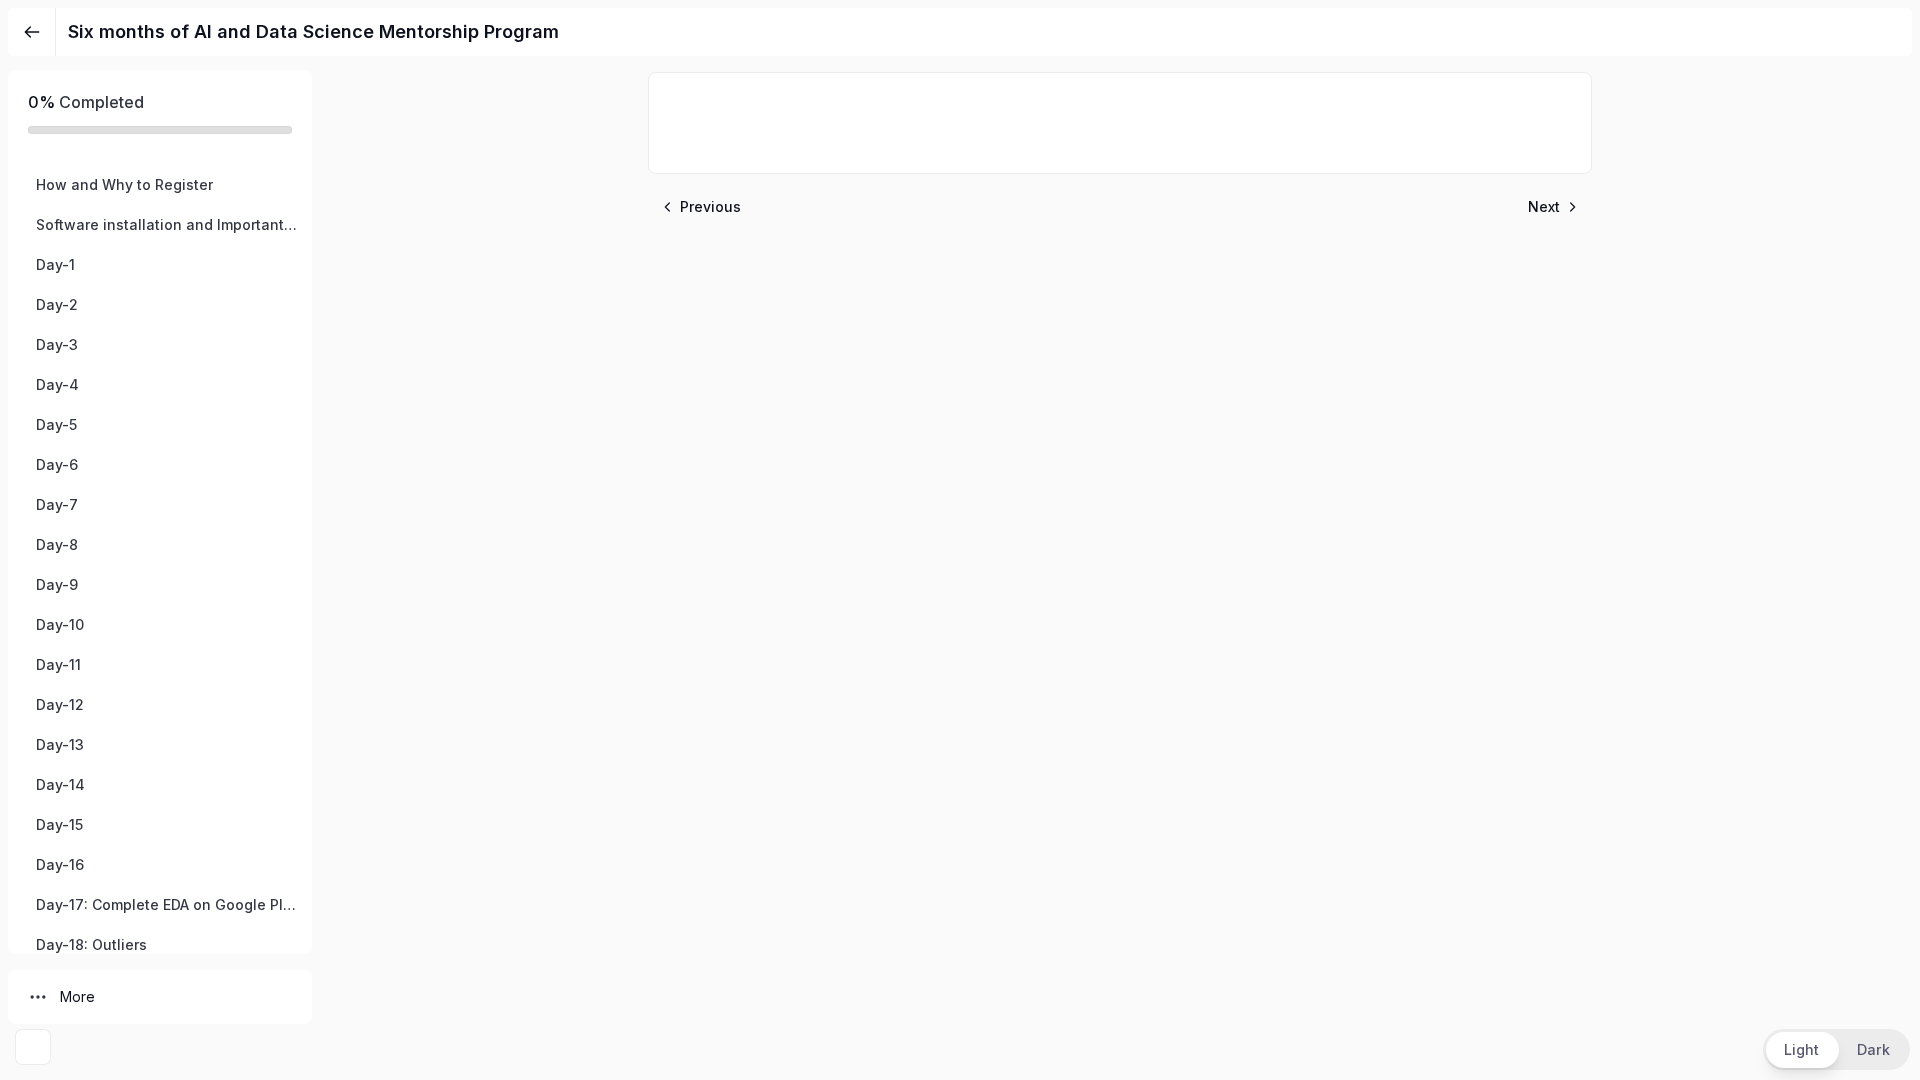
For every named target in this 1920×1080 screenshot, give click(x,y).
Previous (710, 206)
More (77, 996)
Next (1544, 206)
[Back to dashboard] (32, 32)
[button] (160, 185)
